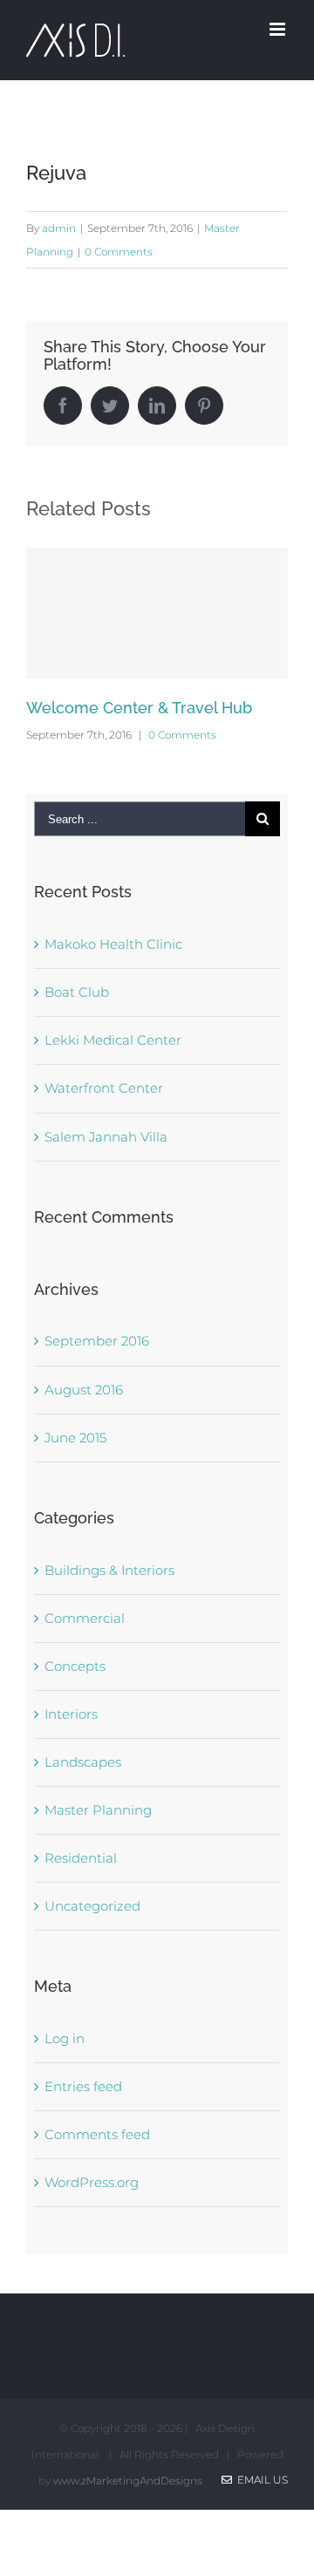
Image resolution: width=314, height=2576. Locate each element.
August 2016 (84, 1390)
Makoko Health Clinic (113, 944)
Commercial (85, 1618)
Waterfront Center (104, 1088)
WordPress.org (92, 2182)
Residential (81, 1858)
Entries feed (83, 2086)
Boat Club (77, 992)
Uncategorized (92, 1906)
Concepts (75, 1666)
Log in (65, 2038)
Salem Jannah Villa (106, 1137)
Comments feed (97, 2134)
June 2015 (75, 1438)
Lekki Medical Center (113, 1040)
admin (59, 228)
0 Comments (119, 252)
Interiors (71, 1714)
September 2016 (97, 1341)
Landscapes (83, 1762)
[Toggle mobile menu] (279, 29)
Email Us (260, 2480)
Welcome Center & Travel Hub (139, 708)
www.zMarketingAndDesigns (128, 2481)
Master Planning (98, 1810)
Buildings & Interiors (109, 1570)
